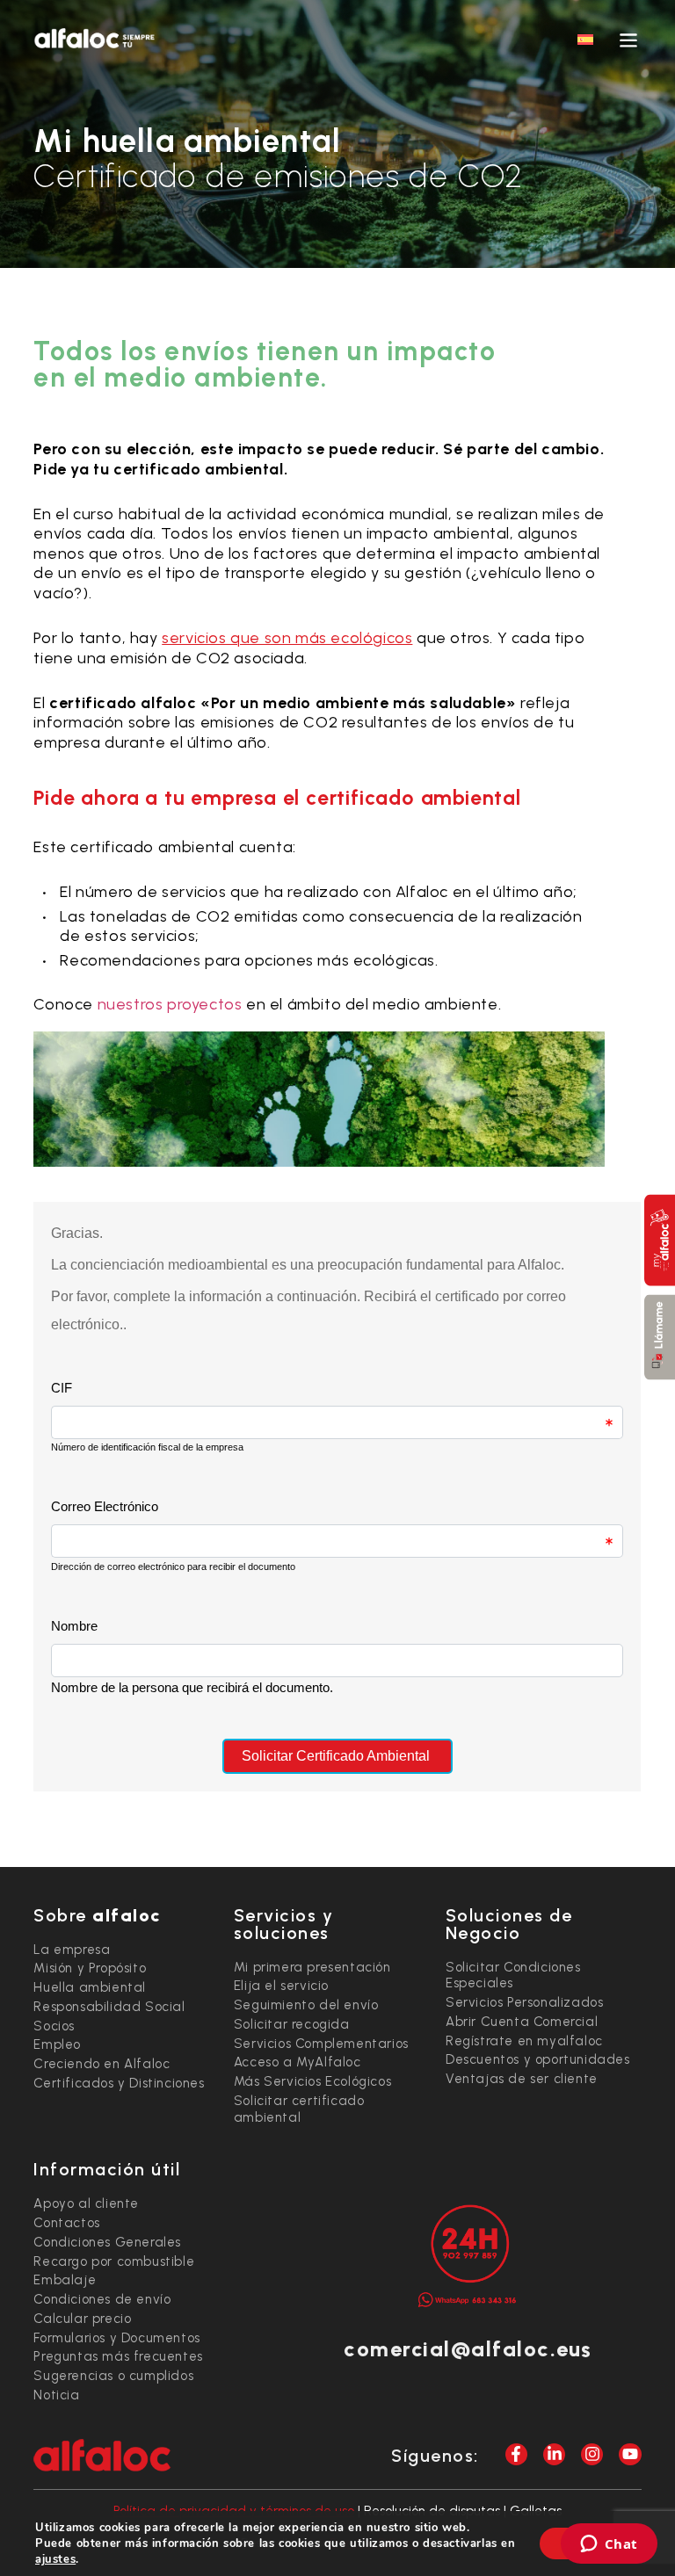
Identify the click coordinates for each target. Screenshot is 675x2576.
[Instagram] (592, 2454)
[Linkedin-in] (554, 2454)
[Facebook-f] (516, 2454)
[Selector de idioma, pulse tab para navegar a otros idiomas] (585, 39)
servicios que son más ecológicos (287, 638)
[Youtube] (630, 2454)
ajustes (55, 2559)
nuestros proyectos (170, 1004)
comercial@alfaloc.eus (468, 2349)
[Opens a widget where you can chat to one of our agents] (609, 2545)
